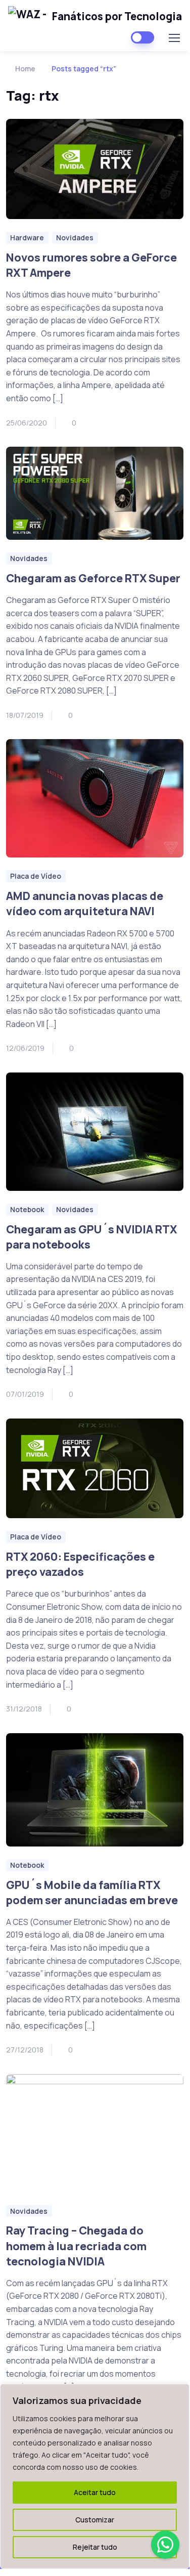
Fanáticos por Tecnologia (117, 16)
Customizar (95, 2520)
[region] (95, 2476)
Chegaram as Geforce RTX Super (93, 578)
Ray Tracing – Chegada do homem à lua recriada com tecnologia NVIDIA (76, 2245)
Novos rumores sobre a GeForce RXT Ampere (91, 265)
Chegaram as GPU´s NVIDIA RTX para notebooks (91, 1237)
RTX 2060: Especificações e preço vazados (80, 1564)
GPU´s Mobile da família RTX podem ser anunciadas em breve (92, 1892)
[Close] (179, 2392)
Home (25, 69)
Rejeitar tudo (95, 2547)
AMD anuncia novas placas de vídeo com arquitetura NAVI (85, 903)
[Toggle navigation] (174, 38)
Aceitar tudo (95, 2492)
